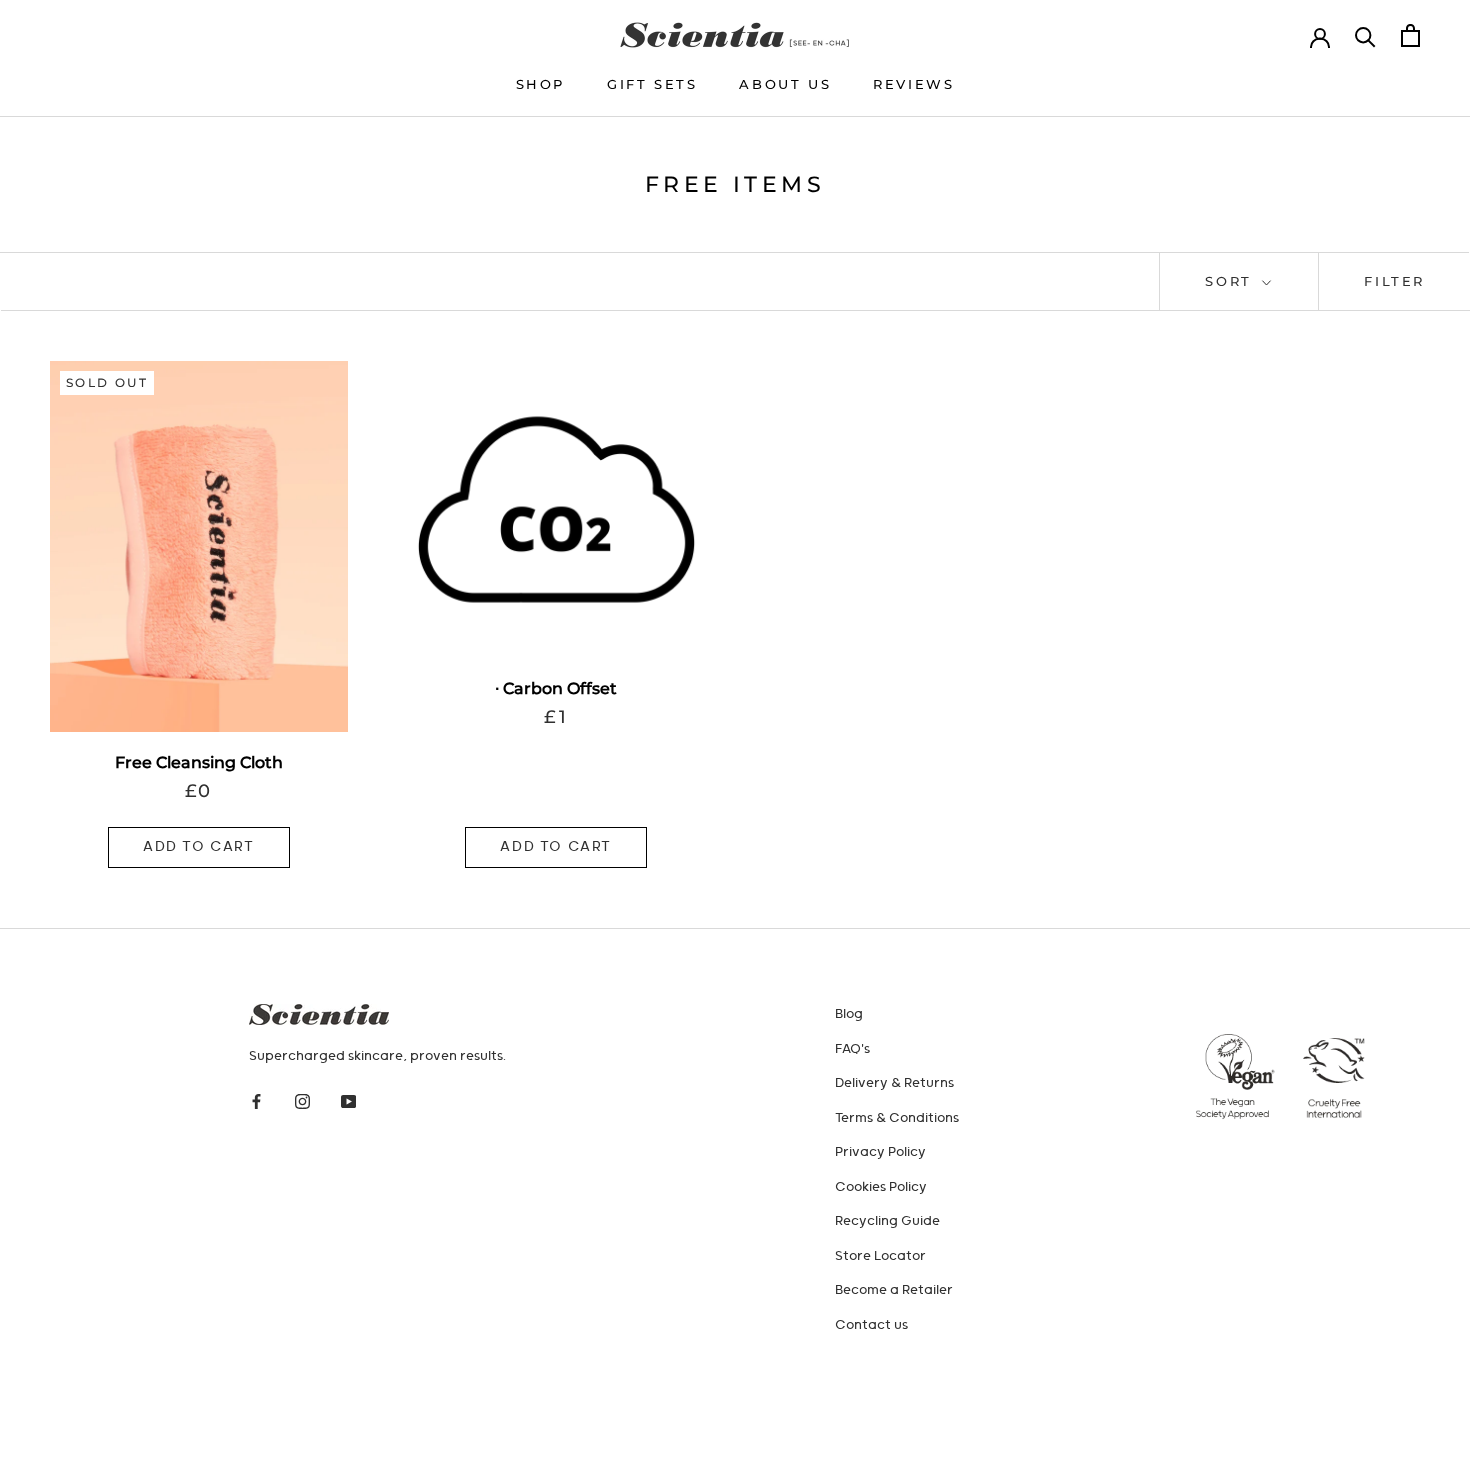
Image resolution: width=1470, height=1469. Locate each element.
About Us (785, 84)
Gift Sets (652, 84)
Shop (540, 84)
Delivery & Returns (894, 1083)
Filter (1394, 281)
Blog (849, 1014)
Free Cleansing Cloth (199, 762)
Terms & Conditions (897, 1118)
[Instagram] (302, 1102)
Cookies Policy (881, 1187)
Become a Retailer (894, 1290)
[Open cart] (1410, 35)
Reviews (913, 84)
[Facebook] (256, 1102)
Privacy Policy (880, 1152)
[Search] (1365, 35)
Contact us (871, 1325)
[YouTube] (348, 1102)
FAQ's (852, 1049)
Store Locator (880, 1256)
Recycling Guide (887, 1221)
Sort (1231, 281)
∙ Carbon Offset (556, 688)
